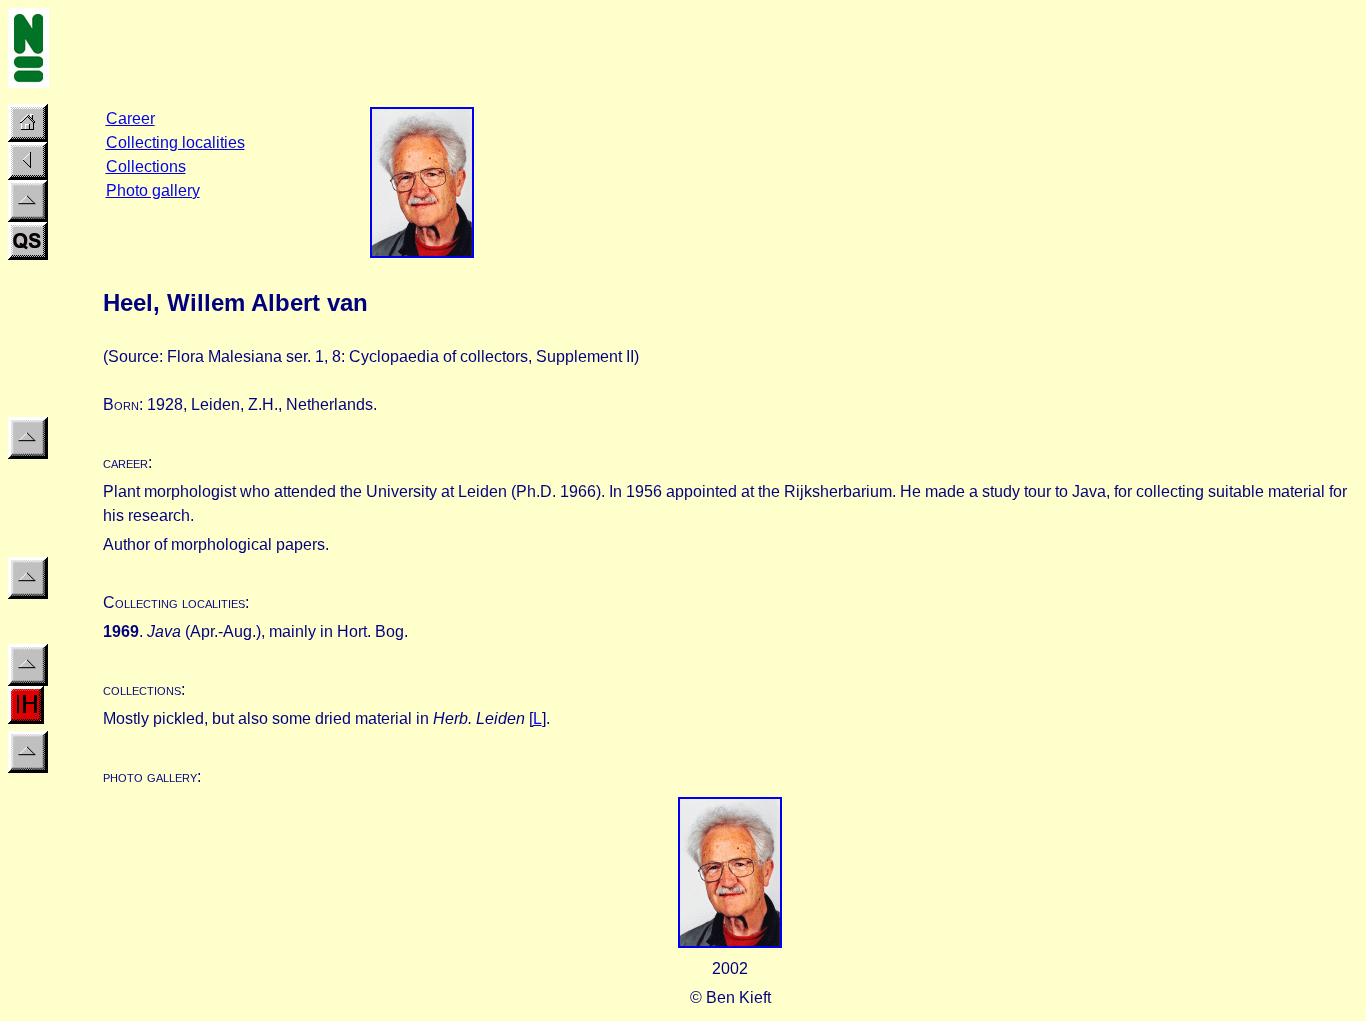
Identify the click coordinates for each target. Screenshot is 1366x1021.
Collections (146, 166)
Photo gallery (153, 190)
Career (130, 118)
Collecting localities (175, 142)
